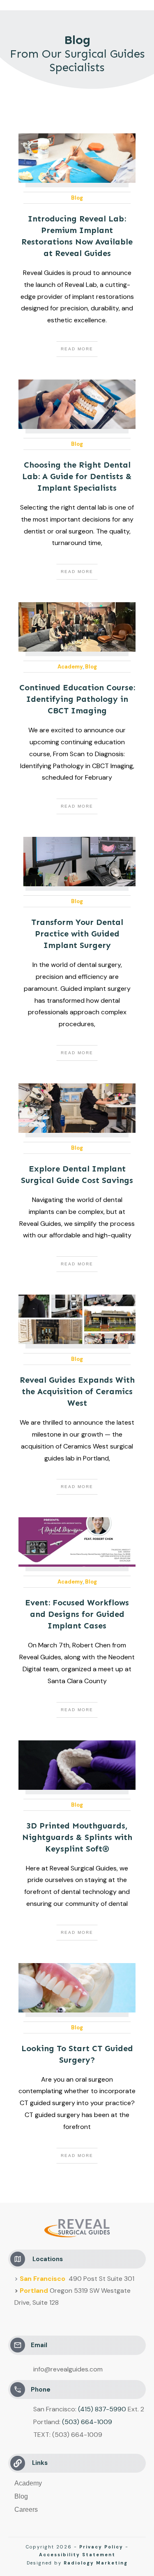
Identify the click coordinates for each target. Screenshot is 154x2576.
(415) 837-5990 (102, 2409)
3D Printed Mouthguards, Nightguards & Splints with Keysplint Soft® (77, 1837)
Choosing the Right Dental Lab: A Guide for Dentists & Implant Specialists (77, 476)
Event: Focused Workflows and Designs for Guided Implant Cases (77, 1614)
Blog (77, 198)
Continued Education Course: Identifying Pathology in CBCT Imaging (77, 699)
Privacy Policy (101, 2547)
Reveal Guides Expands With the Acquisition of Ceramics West (77, 1391)
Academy (70, 667)
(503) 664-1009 (87, 2422)
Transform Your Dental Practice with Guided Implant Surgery (77, 934)
